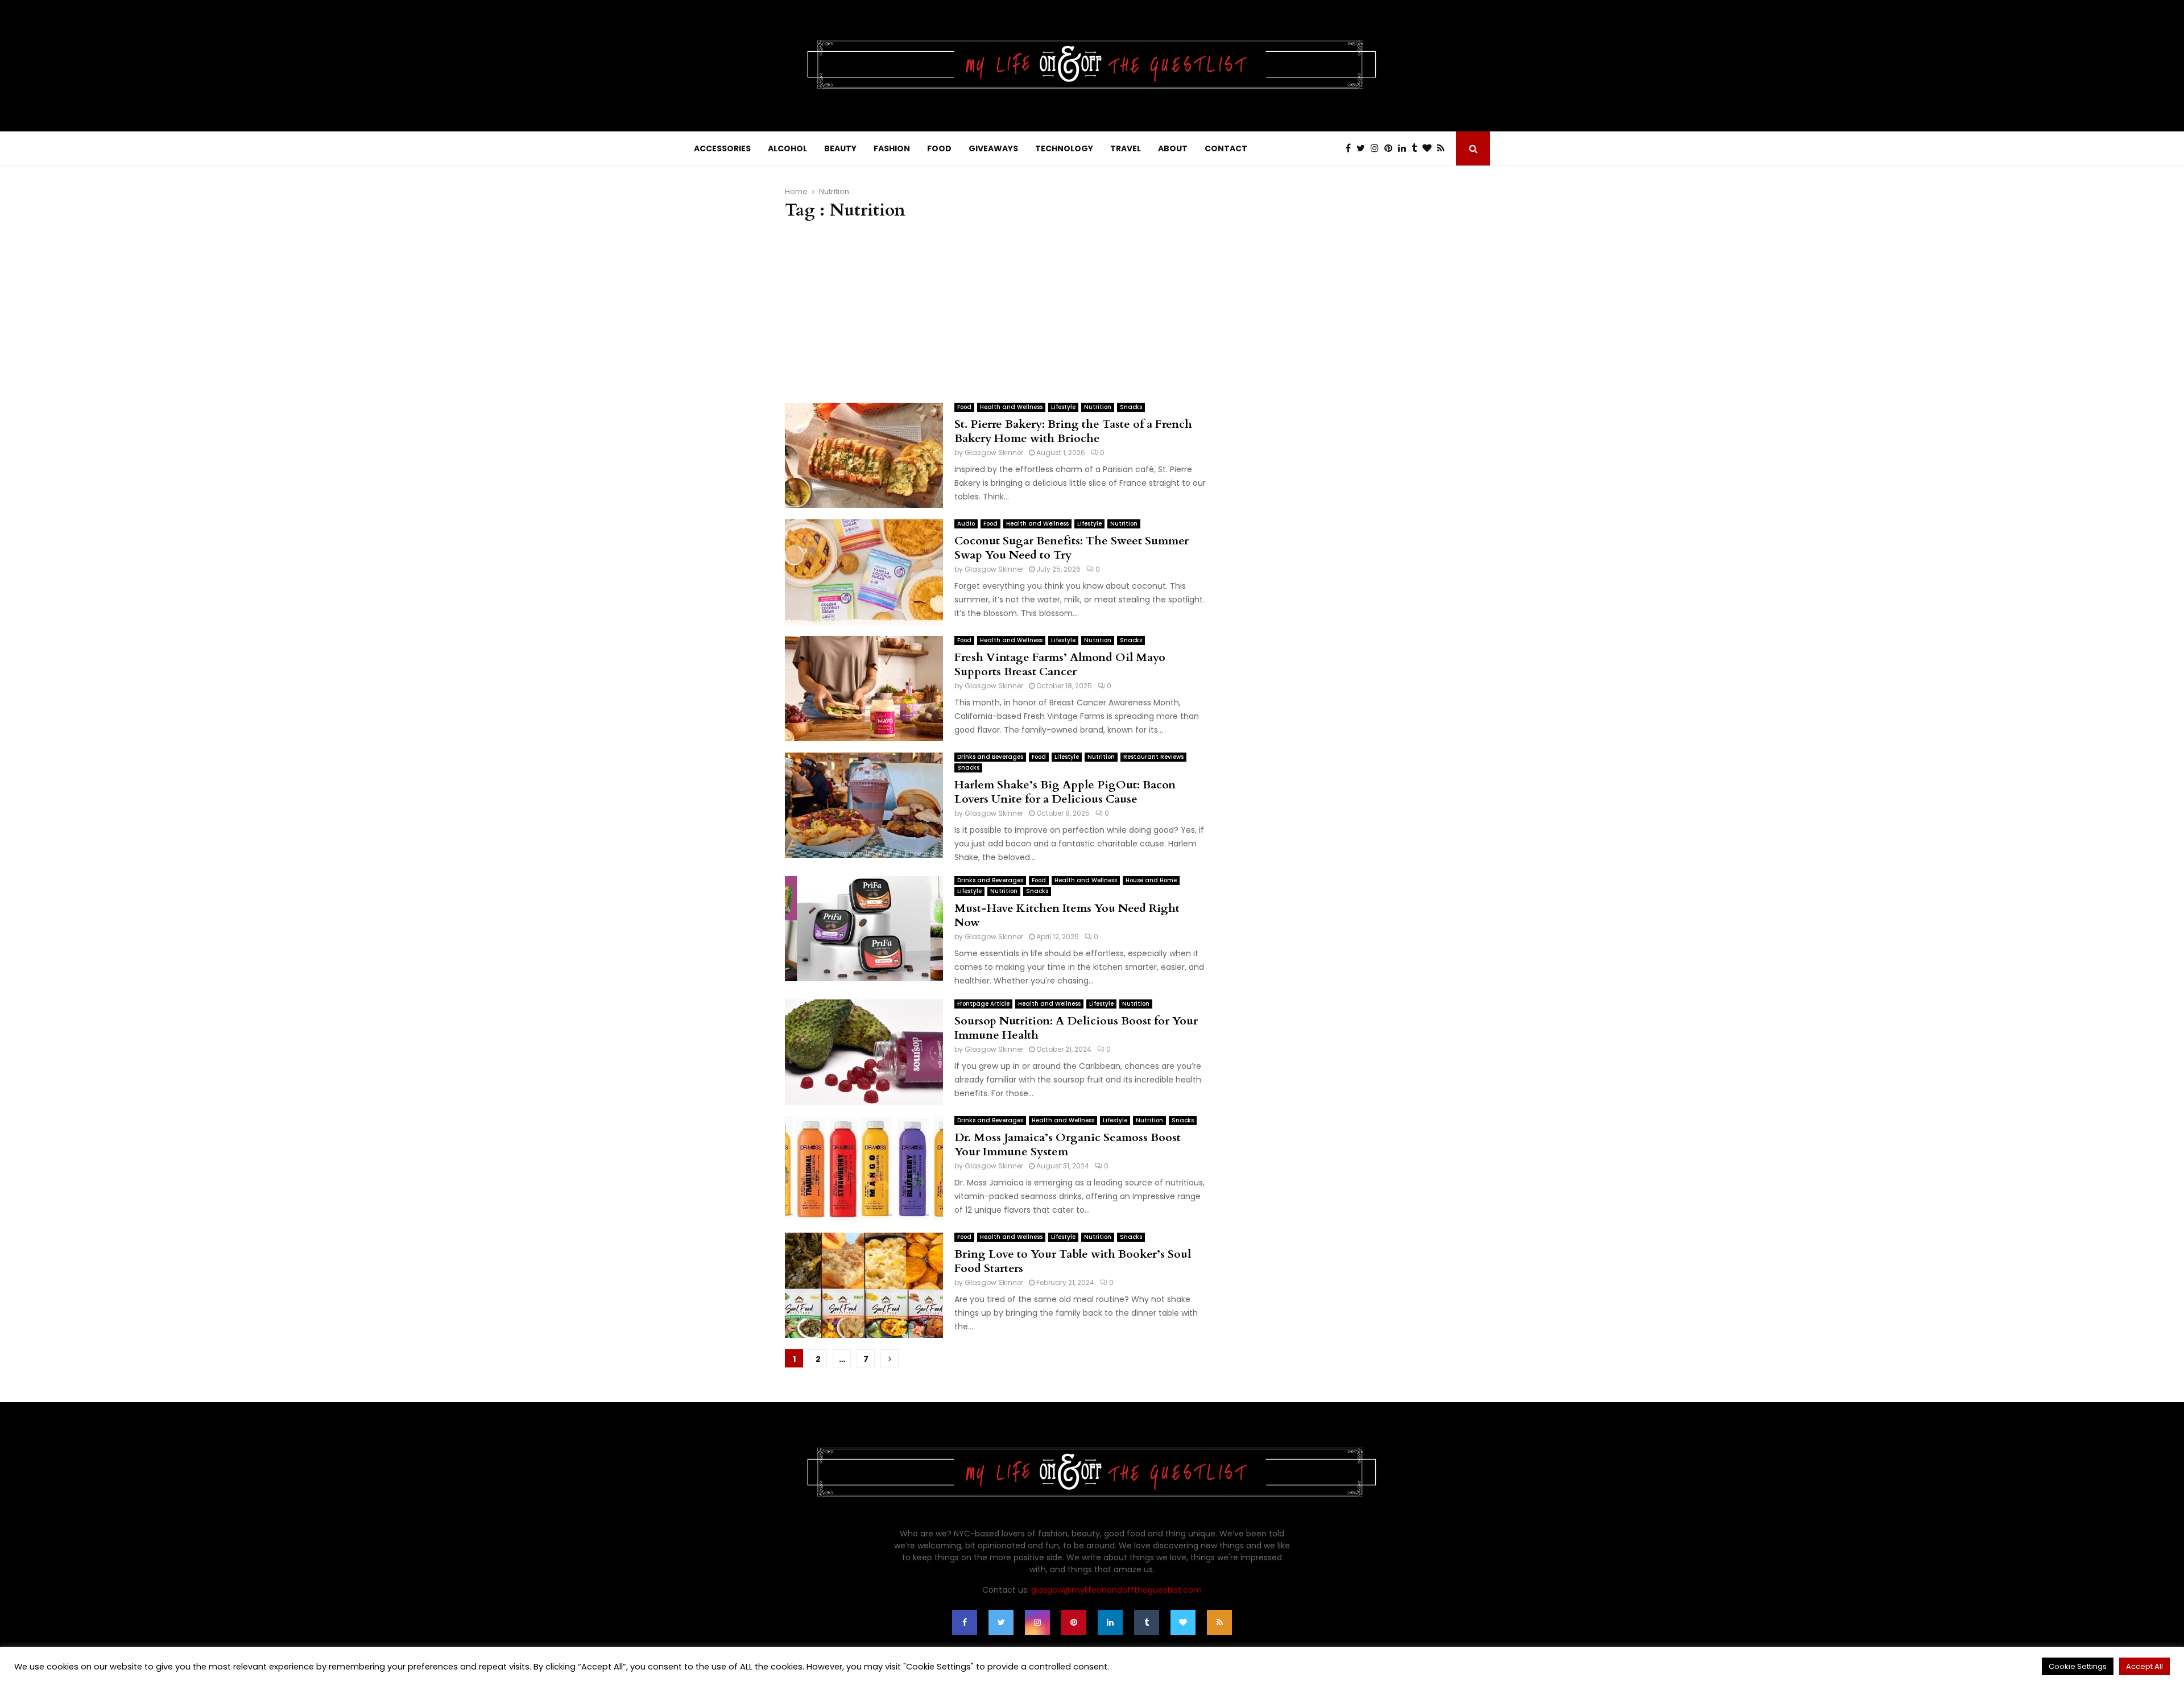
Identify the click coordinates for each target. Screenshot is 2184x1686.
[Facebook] (1351, 148)
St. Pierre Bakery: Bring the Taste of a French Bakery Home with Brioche (1073, 431)
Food (964, 407)
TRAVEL (1126, 148)
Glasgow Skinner (994, 453)
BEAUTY (840, 148)
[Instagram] (1378, 148)
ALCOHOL (787, 148)
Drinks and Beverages (990, 757)
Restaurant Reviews (1153, 757)
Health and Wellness (1011, 407)
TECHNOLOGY (1064, 148)
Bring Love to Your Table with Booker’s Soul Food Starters (1073, 1261)
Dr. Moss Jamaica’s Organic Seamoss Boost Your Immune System (1068, 1144)
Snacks (1131, 407)
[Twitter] (1364, 148)
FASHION (892, 148)
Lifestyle (1063, 407)
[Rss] (1444, 148)
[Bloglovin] (1430, 148)
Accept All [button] (2144, 1666)
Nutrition (1098, 407)
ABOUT (1173, 148)
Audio (966, 524)
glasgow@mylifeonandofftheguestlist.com (1116, 1590)
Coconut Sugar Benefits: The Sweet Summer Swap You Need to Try (1072, 548)
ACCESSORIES (722, 148)
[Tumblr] (1417, 148)
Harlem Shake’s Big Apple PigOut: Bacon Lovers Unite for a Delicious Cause (1065, 792)
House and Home (1151, 880)
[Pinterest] (1391, 148)
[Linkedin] (1405, 148)
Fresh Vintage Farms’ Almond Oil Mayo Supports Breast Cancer (1060, 664)
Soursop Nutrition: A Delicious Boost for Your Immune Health (1076, 1028)
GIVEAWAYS (993, 148)
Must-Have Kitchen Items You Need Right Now (1067, 915)
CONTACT (1226, 148)
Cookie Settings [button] (2078, 1666)
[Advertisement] (995, 312)
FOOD (939, 148)
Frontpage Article (983, 1004)
